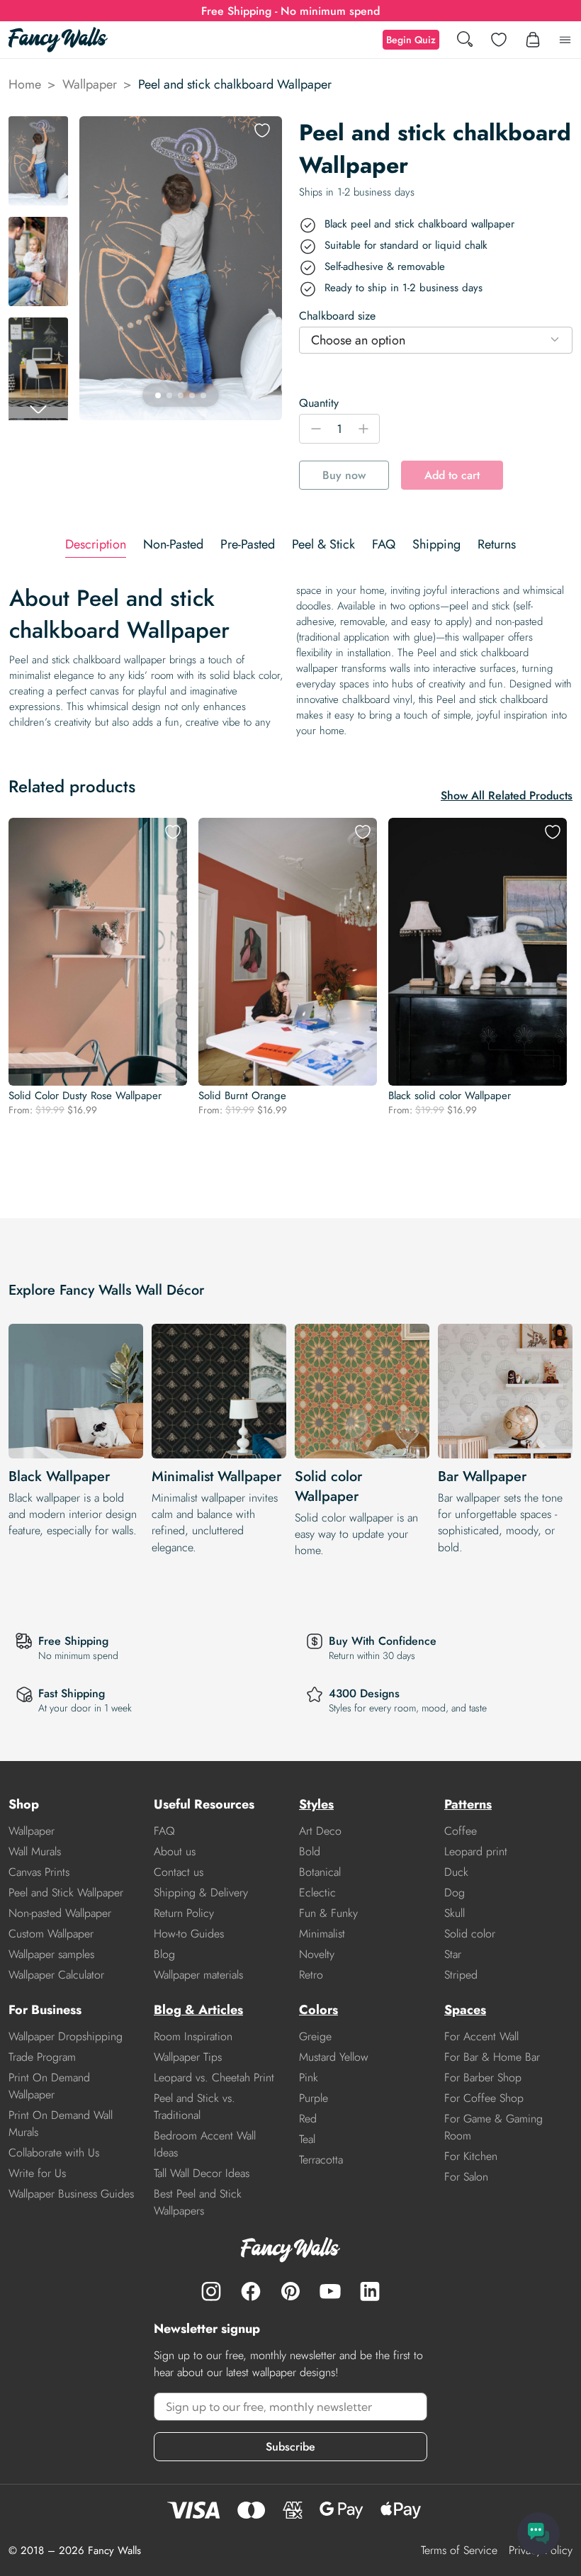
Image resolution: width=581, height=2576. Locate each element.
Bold (310, 1851)
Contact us (179, 1872)
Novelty (317, 1954)
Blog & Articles (198, 2010)
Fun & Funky (328, 1913)
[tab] (96, 545)
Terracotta (321, 2160)
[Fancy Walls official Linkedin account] (370, 2291)
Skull (455, 1913)
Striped (461, 1975)
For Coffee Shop (484, 2098)
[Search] (465, 40)
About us (175, 1851)
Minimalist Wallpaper (216, 1477)
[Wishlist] (499, 40)
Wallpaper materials (198, 1975)
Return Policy (184, 1913)
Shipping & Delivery (201, 1892)
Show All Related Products (507, 795)
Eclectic (317, 1892)
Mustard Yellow (334, 2057)
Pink (309, 2077)
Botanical (320, 1872)
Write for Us (37, 2173)
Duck (456, 1872)
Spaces (465, 2010)
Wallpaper (90, 84)
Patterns (468, 1804)
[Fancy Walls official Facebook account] (251, 2291)
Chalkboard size (337, 316)
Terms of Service (459, 2550)
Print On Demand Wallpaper (49, 2086)
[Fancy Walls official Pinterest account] (290, 2291)
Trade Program (42, 2057)
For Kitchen (471, 2156)
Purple (314, 2098)
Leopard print (476, 1851)
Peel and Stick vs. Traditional (194, 2107)
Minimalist (322, 1934)
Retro (311, 1975)
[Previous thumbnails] (38, 128)
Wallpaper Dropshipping (66, 2036)
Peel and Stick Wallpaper (66, 1892)
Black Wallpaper (59, 1477)
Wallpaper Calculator (56, 1975)
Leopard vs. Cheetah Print (214, 2077)
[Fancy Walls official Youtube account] (330, 2291)
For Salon (466, 2177)
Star (453, 1954)
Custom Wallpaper (51, 1934)
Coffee (461, 1831)
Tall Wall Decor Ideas (202, 2173)
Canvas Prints (39, 1872)
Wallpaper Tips (188, 2057)
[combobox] (436, 340)
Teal (307, 2139)
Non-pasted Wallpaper (60, 1913)
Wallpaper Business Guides (71, 2194)
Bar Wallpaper (482, 1477)
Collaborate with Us (54, 2153)
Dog (455, 1892)
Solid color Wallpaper (328, 1486)
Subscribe (290, 2447)
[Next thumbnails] (38, 409)
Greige (315, 2036)
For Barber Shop (483, 2077)
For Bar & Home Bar (492, 2057)
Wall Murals (35, 1851)
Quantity (319, 403)
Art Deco (320, 1831)
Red (308, 2119)
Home (25, 84)
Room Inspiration (193, 2036)
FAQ (164, 1831)
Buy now (344, 475)
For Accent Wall (481, 2036)
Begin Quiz (411, 40)
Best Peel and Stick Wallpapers (198, 2202)
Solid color (470, 1934)
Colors (318, 2010)
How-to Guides (189, 1934)
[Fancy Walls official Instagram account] (211, 2291)
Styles (316, 1804)
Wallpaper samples (51, 1954)
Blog (164, 1954)
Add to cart (452, 475)
